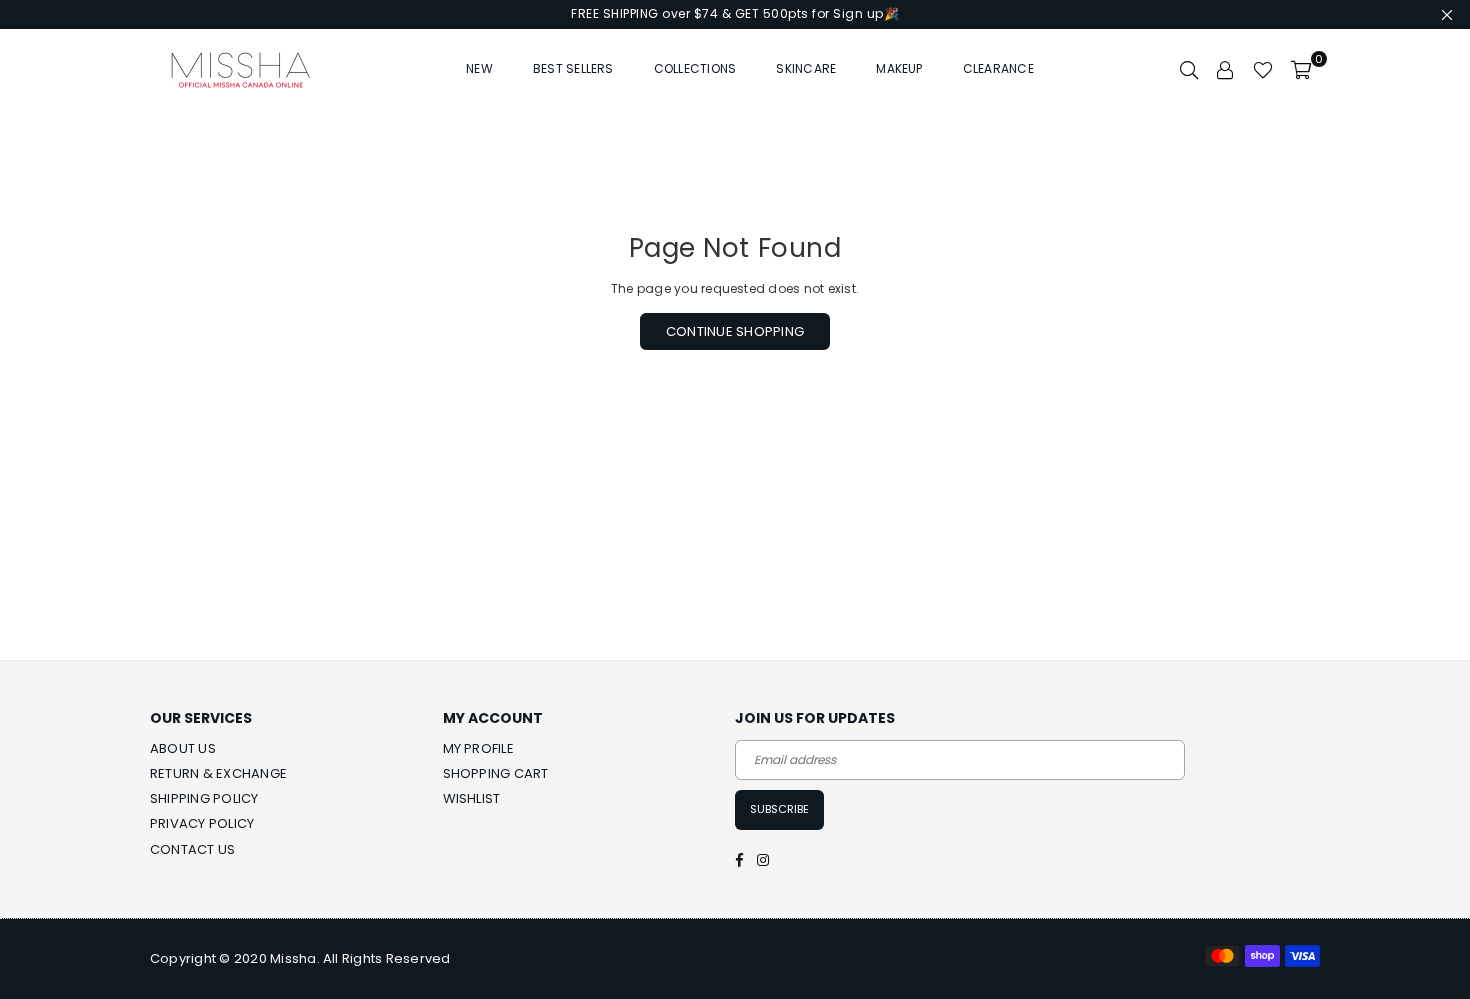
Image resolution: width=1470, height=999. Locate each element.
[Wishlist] (1263, 69)
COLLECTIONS (695, 68)
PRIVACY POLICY (202, 823)
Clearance (998, 68)
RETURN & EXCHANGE (218, 773)
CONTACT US (192, 849)
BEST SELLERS (573, 68)
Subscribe (779, 809)
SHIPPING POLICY (204, 798)
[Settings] (1226, 69)
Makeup (899, 68)
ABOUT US (183, 748)
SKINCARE (806, 68)
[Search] (1189, 69)
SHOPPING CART (496, 773)
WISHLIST (472, 798)
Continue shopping (735, 331)
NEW (479, 68)
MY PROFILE (478, 748)
